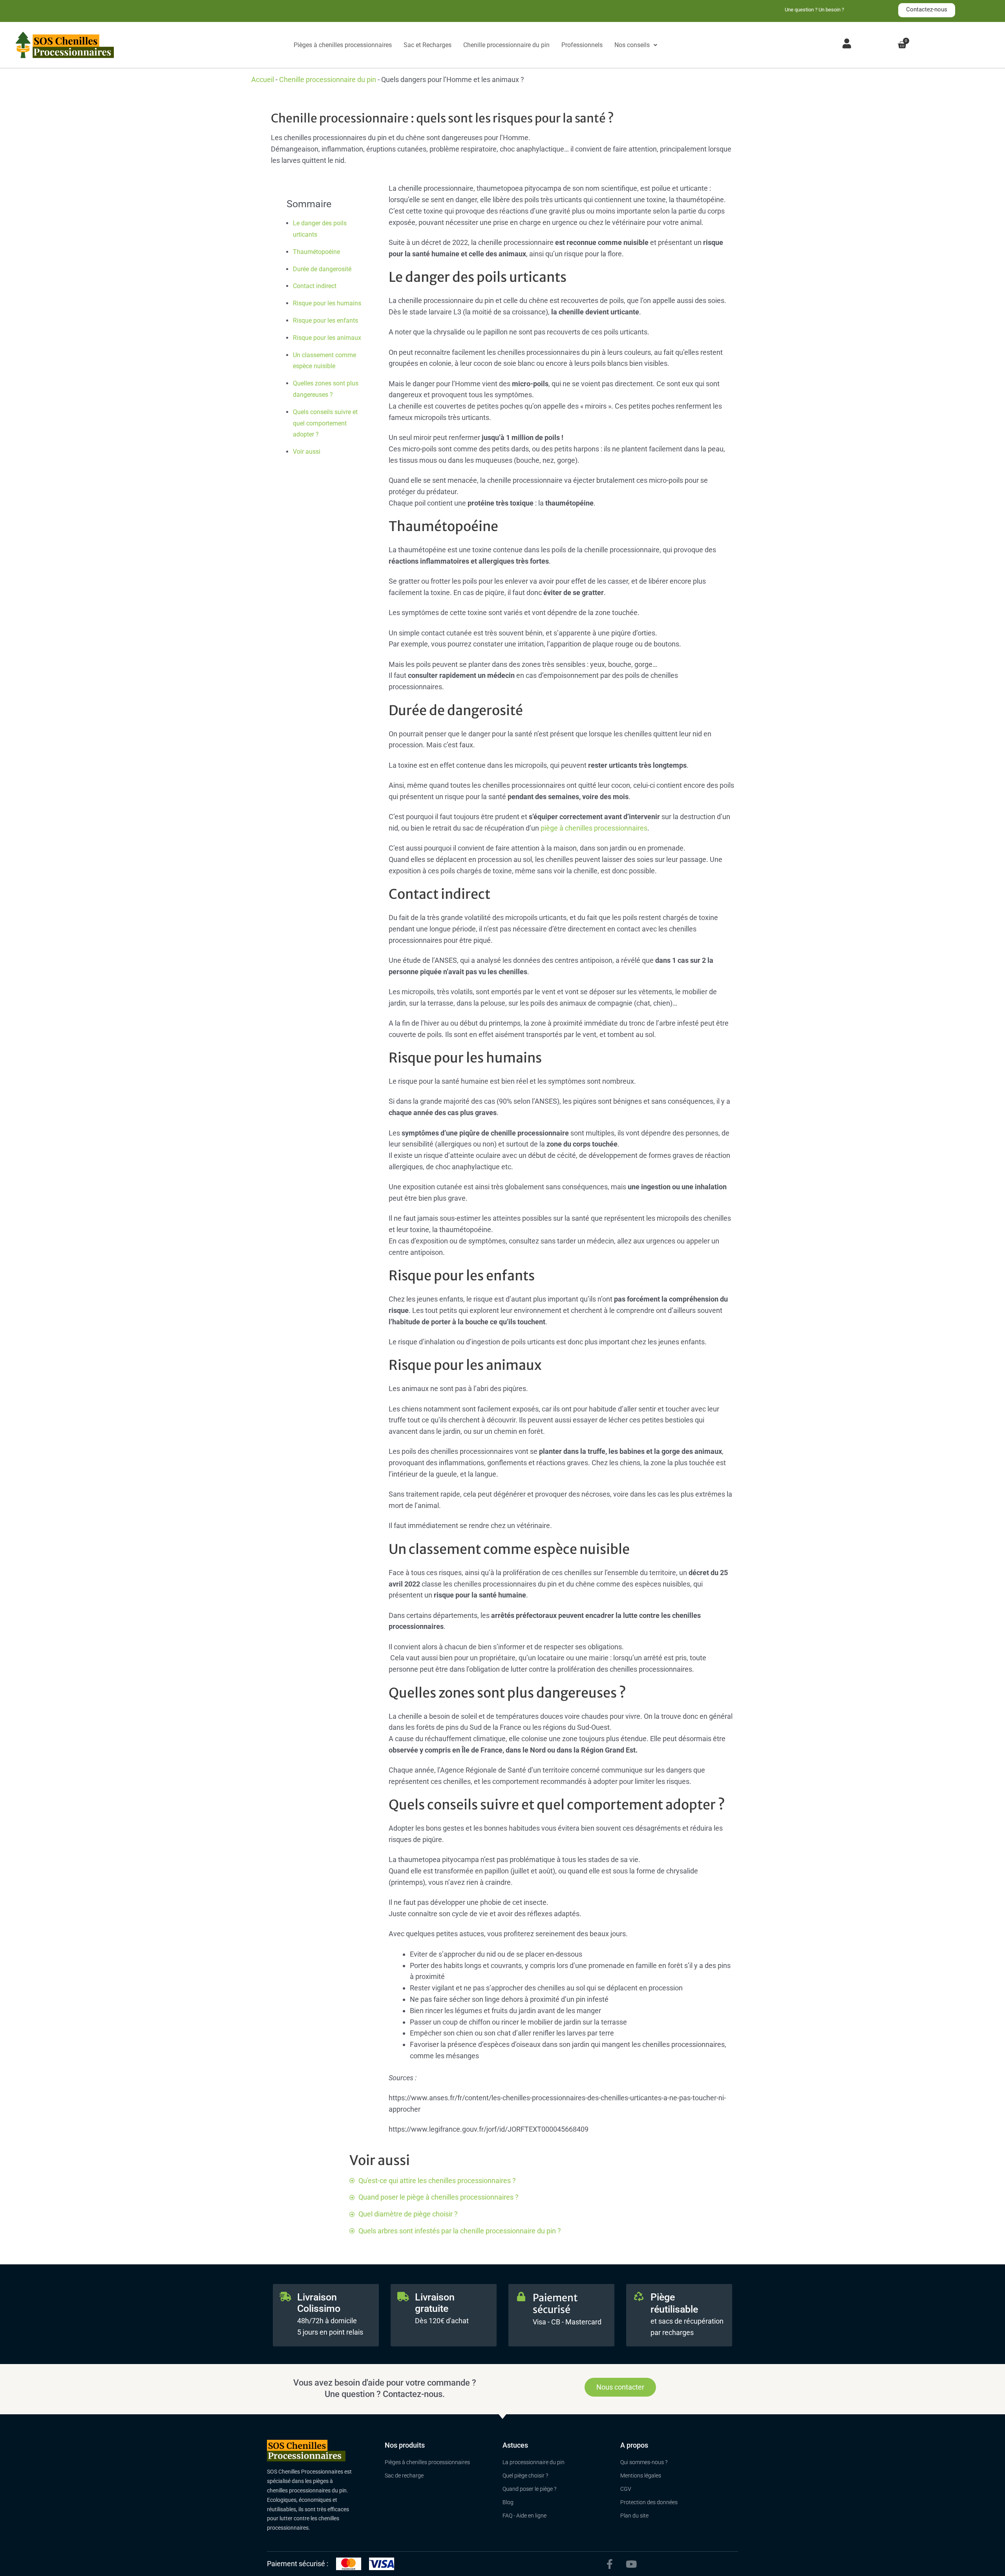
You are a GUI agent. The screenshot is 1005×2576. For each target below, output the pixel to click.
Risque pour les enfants (325, 320)
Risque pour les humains (327, 303)
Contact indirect (315, 286)
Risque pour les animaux (327, 338)
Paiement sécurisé (555, 2304)
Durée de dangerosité (322, 269)
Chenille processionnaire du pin (506, 45)
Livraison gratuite (435, 2303)
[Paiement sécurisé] (521, 2297)
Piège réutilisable (674, 2303)
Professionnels (582, 45)
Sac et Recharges (428, 45)
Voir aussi (307, 452)
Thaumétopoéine (316, 252)
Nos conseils (632, 45)
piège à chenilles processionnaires (594, 828)
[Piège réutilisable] (639, 2297)
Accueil (263, 79)
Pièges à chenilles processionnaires (343, 45)
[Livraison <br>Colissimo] (285, 2297)
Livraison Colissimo (319, 2303)
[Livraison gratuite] (403, 2297)
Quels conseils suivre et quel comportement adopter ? (325, 423)
